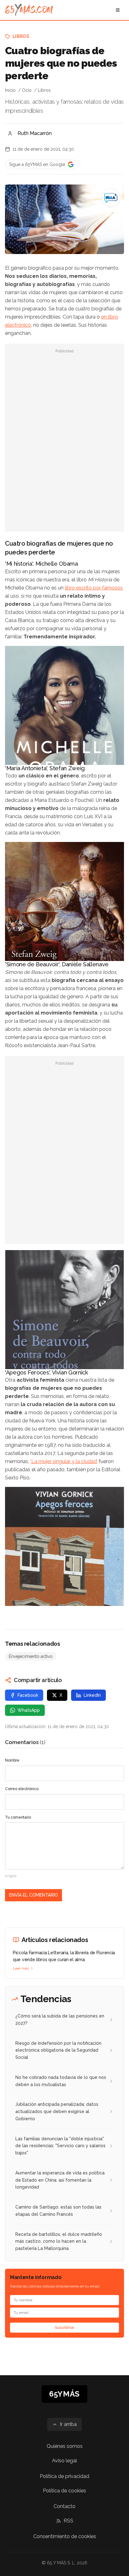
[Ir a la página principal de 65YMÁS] (29, 10)
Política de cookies (64, 2491)
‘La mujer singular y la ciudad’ (64, 1461)
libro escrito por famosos (94, 588)
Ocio (27, 90)
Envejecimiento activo (31, 1656)
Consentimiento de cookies (65, 2536)
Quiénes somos (65, 2446)
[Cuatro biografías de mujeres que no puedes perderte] (111, 198)
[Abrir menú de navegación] (118, 10)
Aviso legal (64, 2461)
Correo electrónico (22, 1789)
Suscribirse (64, 2328)
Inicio (10, 90)
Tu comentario (18, 1817)
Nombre (12, 1760)
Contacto (64, 2506)
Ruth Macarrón (35, 133)
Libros (21, 36)
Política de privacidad (64, 2476)
